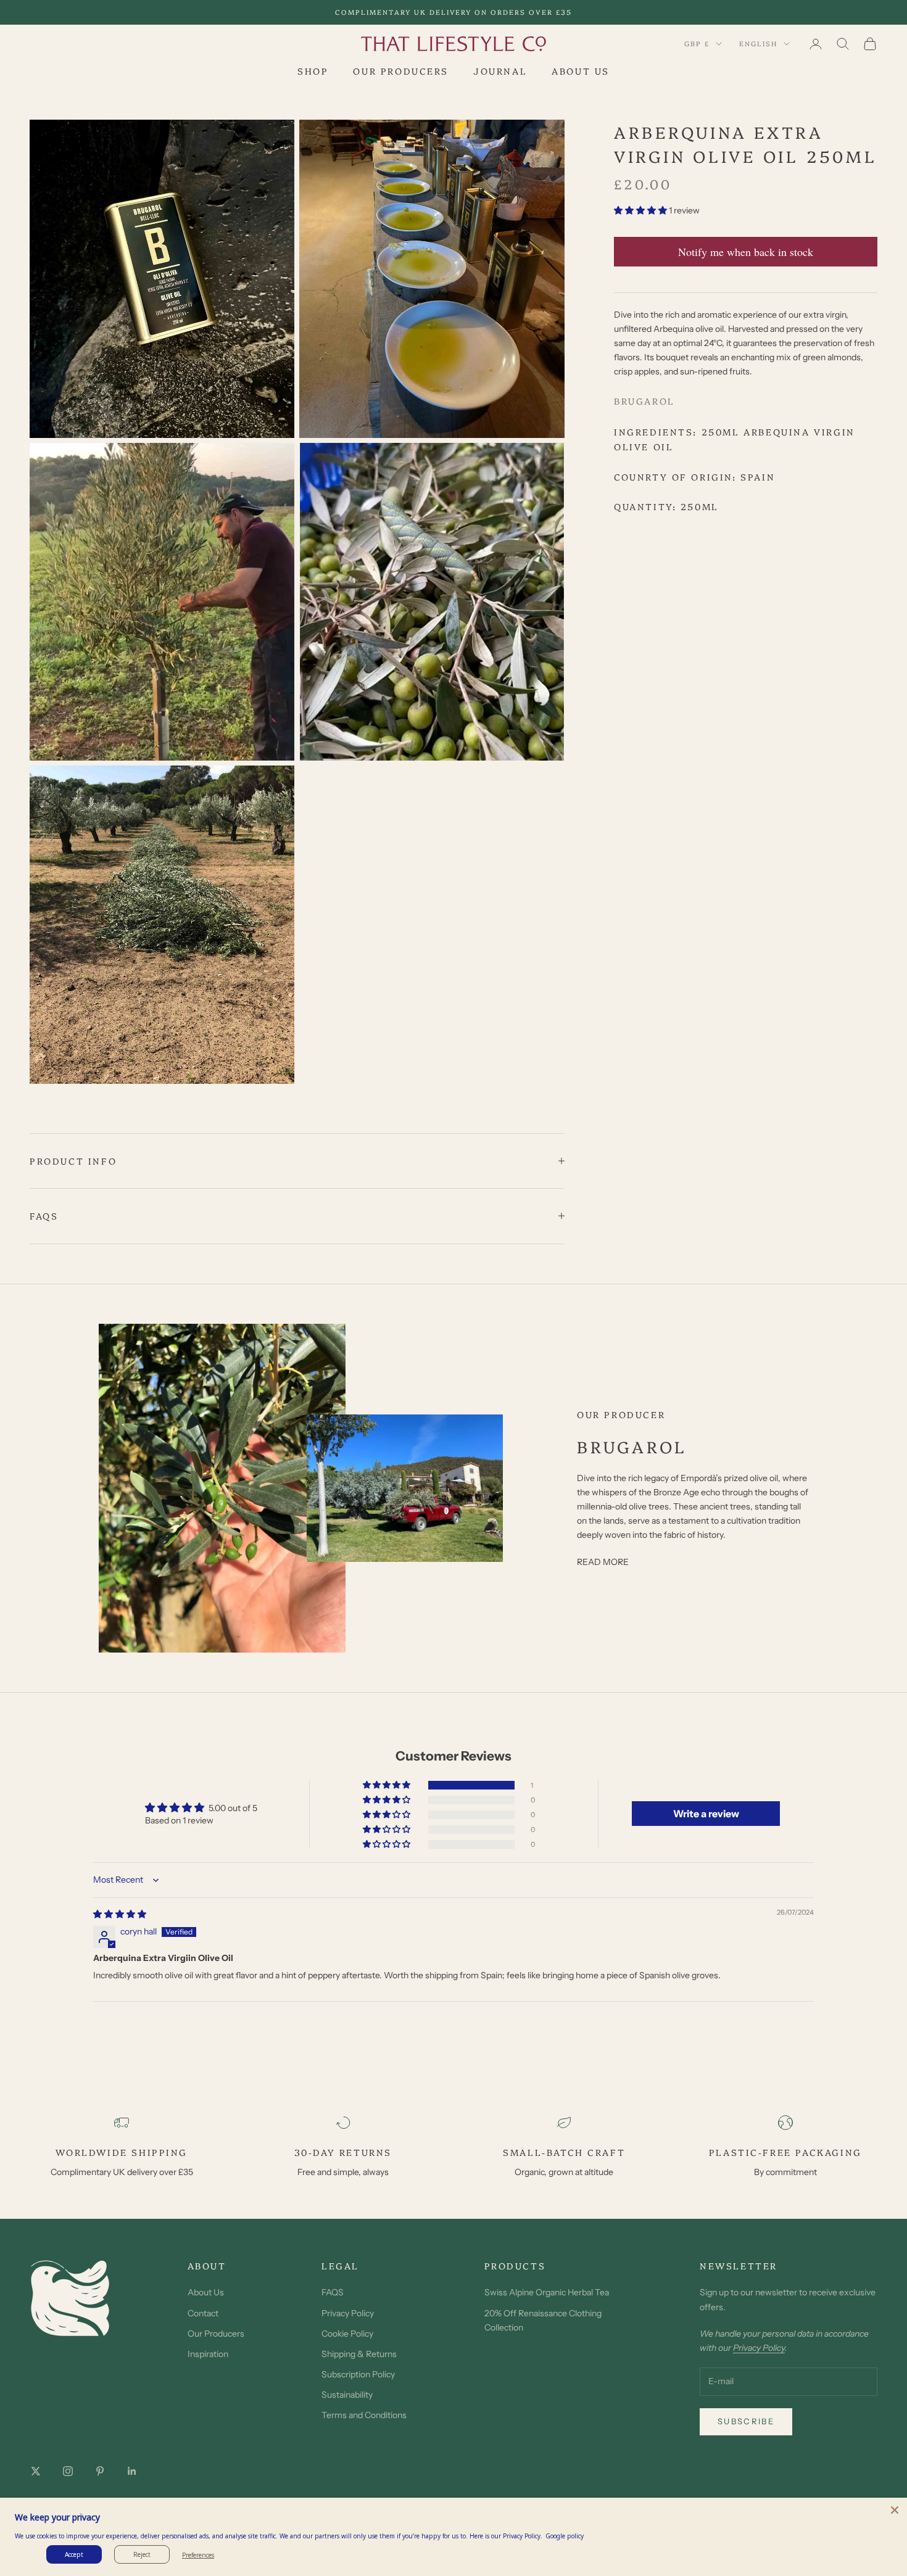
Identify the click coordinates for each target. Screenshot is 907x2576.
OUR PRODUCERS (401, 71)
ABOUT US (581, 71)
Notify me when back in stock (746, 252)
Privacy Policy (348, 2313)
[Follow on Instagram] (68, 2471)
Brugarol (644, 402)
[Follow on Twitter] (36, 2471)
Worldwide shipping (122, 2152)
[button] (641, 211)
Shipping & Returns (359, 2354)
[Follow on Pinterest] (100, 2471)
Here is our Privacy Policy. (506, 2536)
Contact (203, 2313)
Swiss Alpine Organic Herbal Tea (547, 2292)
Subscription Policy (358, 2374)
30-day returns (343, 2152)
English (758, 43)
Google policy (565, 2536)
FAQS (333, 2292)
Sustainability (347, 2395)
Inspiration (208, 2354)
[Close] (895, 2510)
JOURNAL (500, 71)
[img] (120, 1914)
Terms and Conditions (364, 2415)
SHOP (313, 71)
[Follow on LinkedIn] (132, 2471)
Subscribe (746, 2421)
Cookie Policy (347, 2334)
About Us (206, 2292)
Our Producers (216, 2334)
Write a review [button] (706, 1814)
